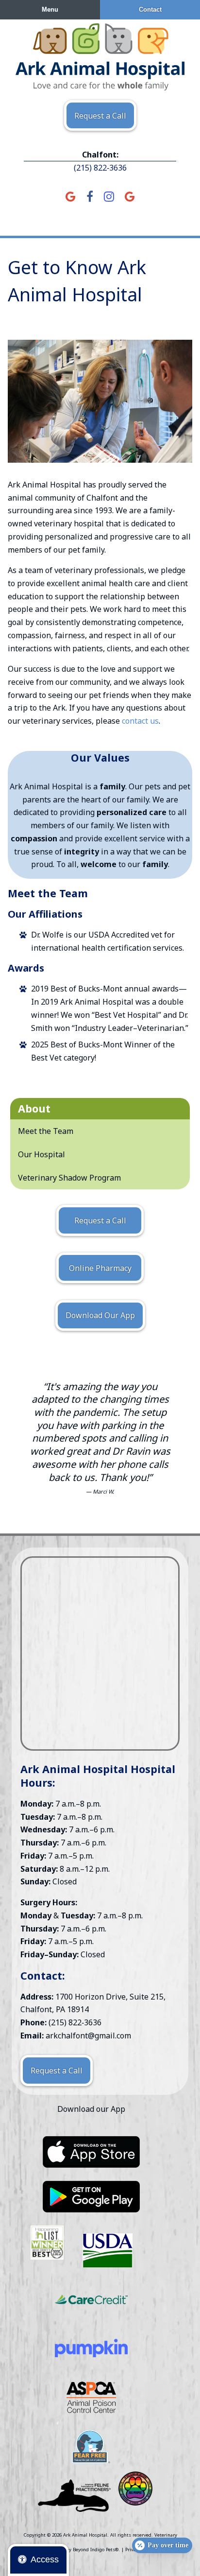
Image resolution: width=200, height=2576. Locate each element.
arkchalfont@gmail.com (88, 2036)
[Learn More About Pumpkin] (91, 2348)
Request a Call (100, 116)
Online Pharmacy (100, 1268)
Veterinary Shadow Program (69, 1178)
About (34, 1108)
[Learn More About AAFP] (74, 2496)
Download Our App (100, 1315)
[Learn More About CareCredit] (91, 2299)
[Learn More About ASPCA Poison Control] (91, 2397)
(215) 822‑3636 (100, 168)
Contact (150, 9)
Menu (50, 9)
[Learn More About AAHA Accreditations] (91, 2152)
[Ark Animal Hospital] (100, 57)
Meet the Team (46, 1131)
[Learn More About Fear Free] (91, 2447)
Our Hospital (42, 1154)
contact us (140, 721)
